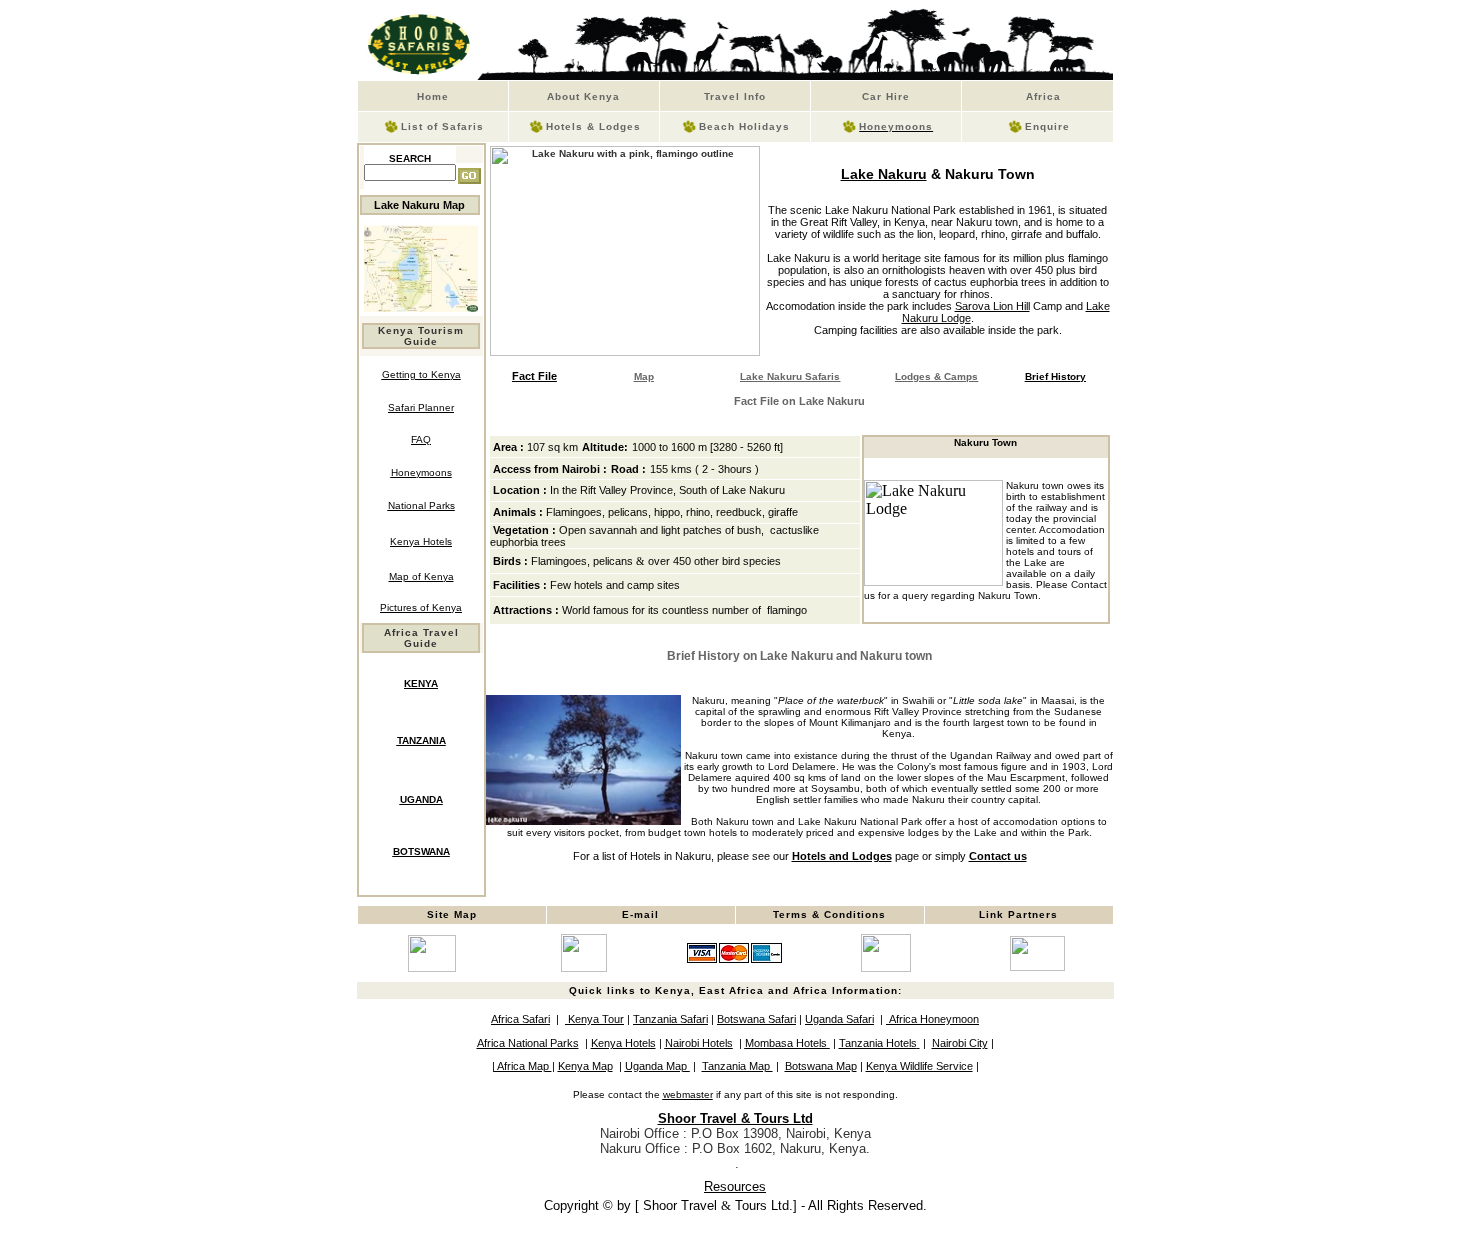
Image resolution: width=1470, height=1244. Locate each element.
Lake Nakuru (884, 174)
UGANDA (421, 799)
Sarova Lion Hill (992, 306)
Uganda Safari (839, 1019)
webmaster (688, 1094)
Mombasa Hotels (786, 1043)
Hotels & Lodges (593, 126)
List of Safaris (442, 126)
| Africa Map (522, 1066)
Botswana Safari (756, 1019)
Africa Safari (520, 1019)
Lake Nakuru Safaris (790, 376)
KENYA (421, 683)
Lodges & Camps (936, 376)
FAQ (421, 439)
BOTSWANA (421, 851)
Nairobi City (960, 1043)
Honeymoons (896, 126)
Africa (1037, 96)
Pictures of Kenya (421, 607)
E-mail (640, 914)
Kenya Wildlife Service (919, 1066)
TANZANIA (421, 740)
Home (433, 96)
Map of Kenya (421, 576)
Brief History (1055, 376)
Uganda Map (657, 1066)
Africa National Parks (528, 1043)
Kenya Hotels (421, 541)
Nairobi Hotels (699, 1043)
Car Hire (886, 96)
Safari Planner (421, 407)
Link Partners (1018, 914)
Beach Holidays (744, 126)
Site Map (452, 914)
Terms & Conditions (829, 914)
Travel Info (735, 96)
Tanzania (670, 1019)
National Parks (421, 505)
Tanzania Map (737, 1066)
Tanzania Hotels (878, 1043)
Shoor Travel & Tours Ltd (735, 1118)
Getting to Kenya (421, 374)
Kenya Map (585, 1066)
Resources (735, 1186)
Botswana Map (821, 1066)
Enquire (1047, 126)
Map (644, 376)
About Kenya (583, 96)
